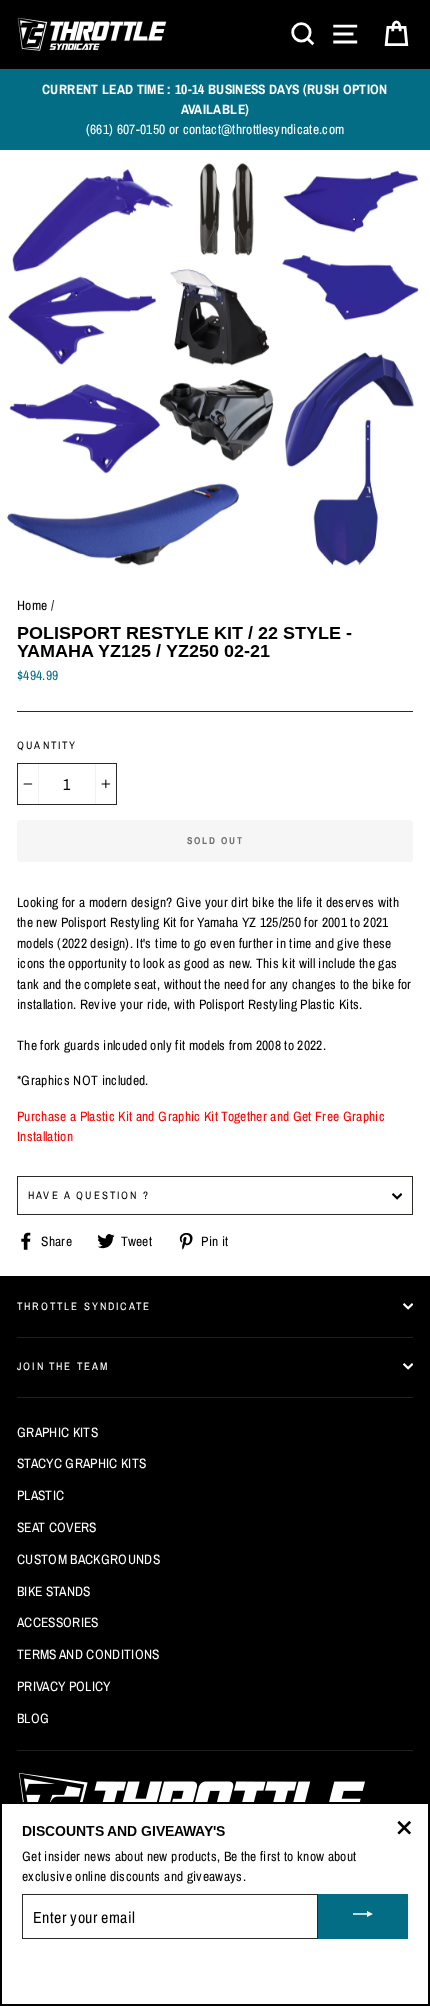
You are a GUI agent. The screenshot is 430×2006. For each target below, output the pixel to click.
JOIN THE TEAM (63, 1366)
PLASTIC (40, 1495)
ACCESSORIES (58, 1622)
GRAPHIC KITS (57, 1432)
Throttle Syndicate (84, 1306)
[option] (215, 109)
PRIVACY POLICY (64, 1686)
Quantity (47, 745)
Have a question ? (89, 1195)
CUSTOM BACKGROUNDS (88, 1559)
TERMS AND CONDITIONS (88, 1654)
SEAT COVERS (57, 1527)
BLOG (33, 1718)
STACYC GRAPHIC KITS (81, 1463)
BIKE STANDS (54, 1591)
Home (32, 605)
